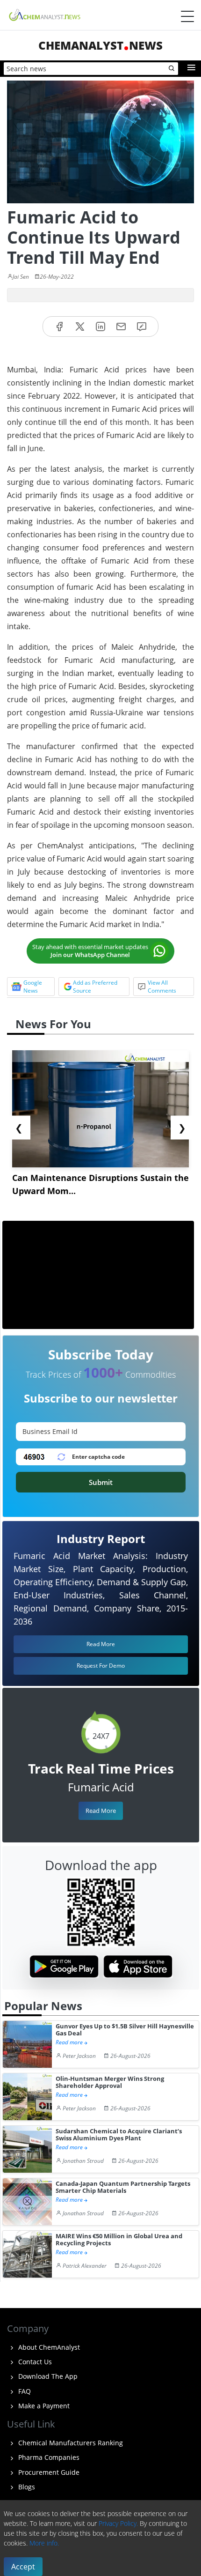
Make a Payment (43, 2406)
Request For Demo (101, 1666)
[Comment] (142, 327)
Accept (23, 2567)
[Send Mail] (121, 327)
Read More (101, 1811)
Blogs (26, 2487)
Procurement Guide (48, 2472)
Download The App (47, 2376)
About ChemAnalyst (48, 2347)
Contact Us (34, 2362)
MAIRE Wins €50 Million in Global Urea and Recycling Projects (119, 2240)
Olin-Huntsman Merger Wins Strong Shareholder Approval (110, 2082)
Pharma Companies (48, 2457)
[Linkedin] (100, 327)
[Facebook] (59, 327)
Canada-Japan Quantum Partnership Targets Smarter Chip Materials (123, 2187)
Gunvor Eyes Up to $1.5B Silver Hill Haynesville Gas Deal (125, 2030)
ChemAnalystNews (100, 45)
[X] (80, 327)
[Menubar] (187, 16)
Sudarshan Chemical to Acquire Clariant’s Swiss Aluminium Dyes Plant (119, 2135)
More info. (44, 2543)
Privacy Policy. (118, 2523)
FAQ (24, 2391)
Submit (101, 1482)
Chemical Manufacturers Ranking (70, 2443)
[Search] (172, 69)
